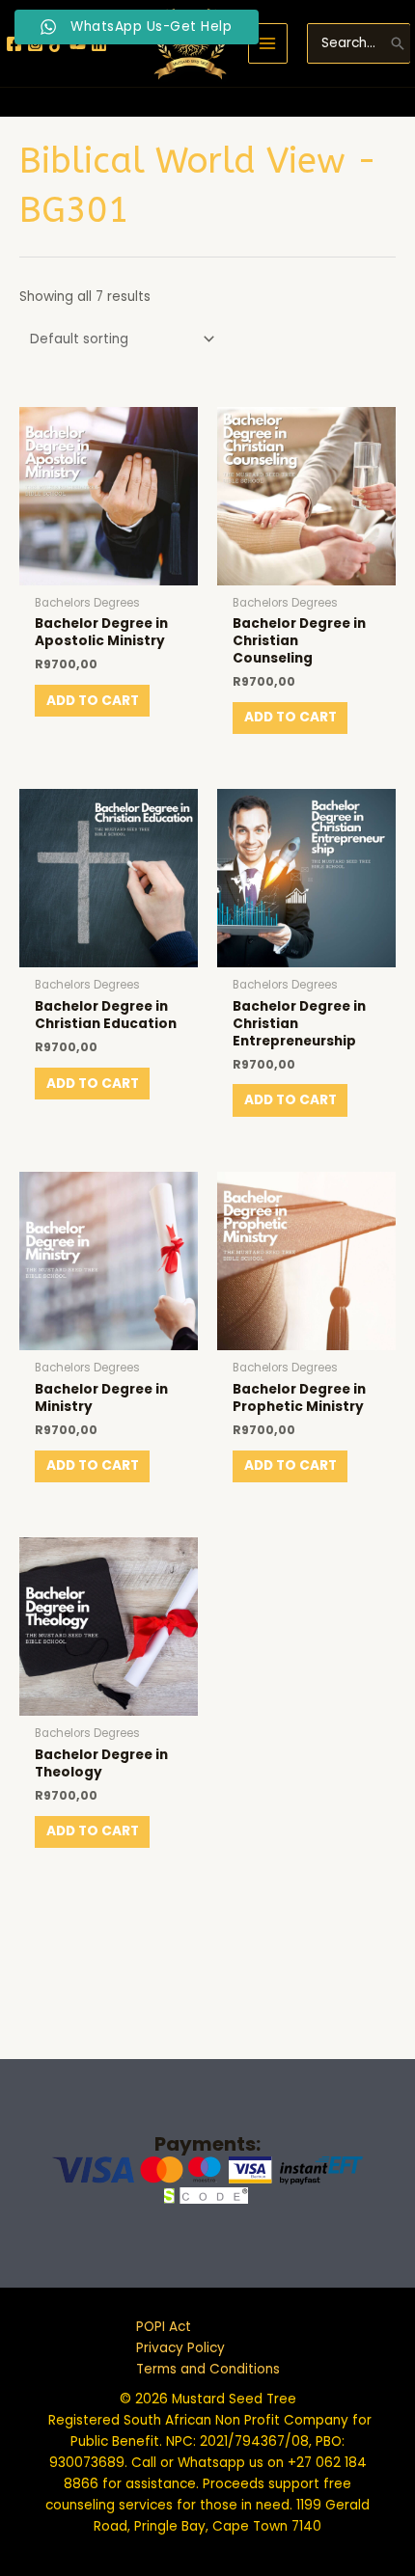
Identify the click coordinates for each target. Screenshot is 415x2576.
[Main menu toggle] (268, 43)
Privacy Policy (180, 2348)
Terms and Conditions (208, 2369)
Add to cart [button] (93, 701)
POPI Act (164, 2327)
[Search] (398, 43)
